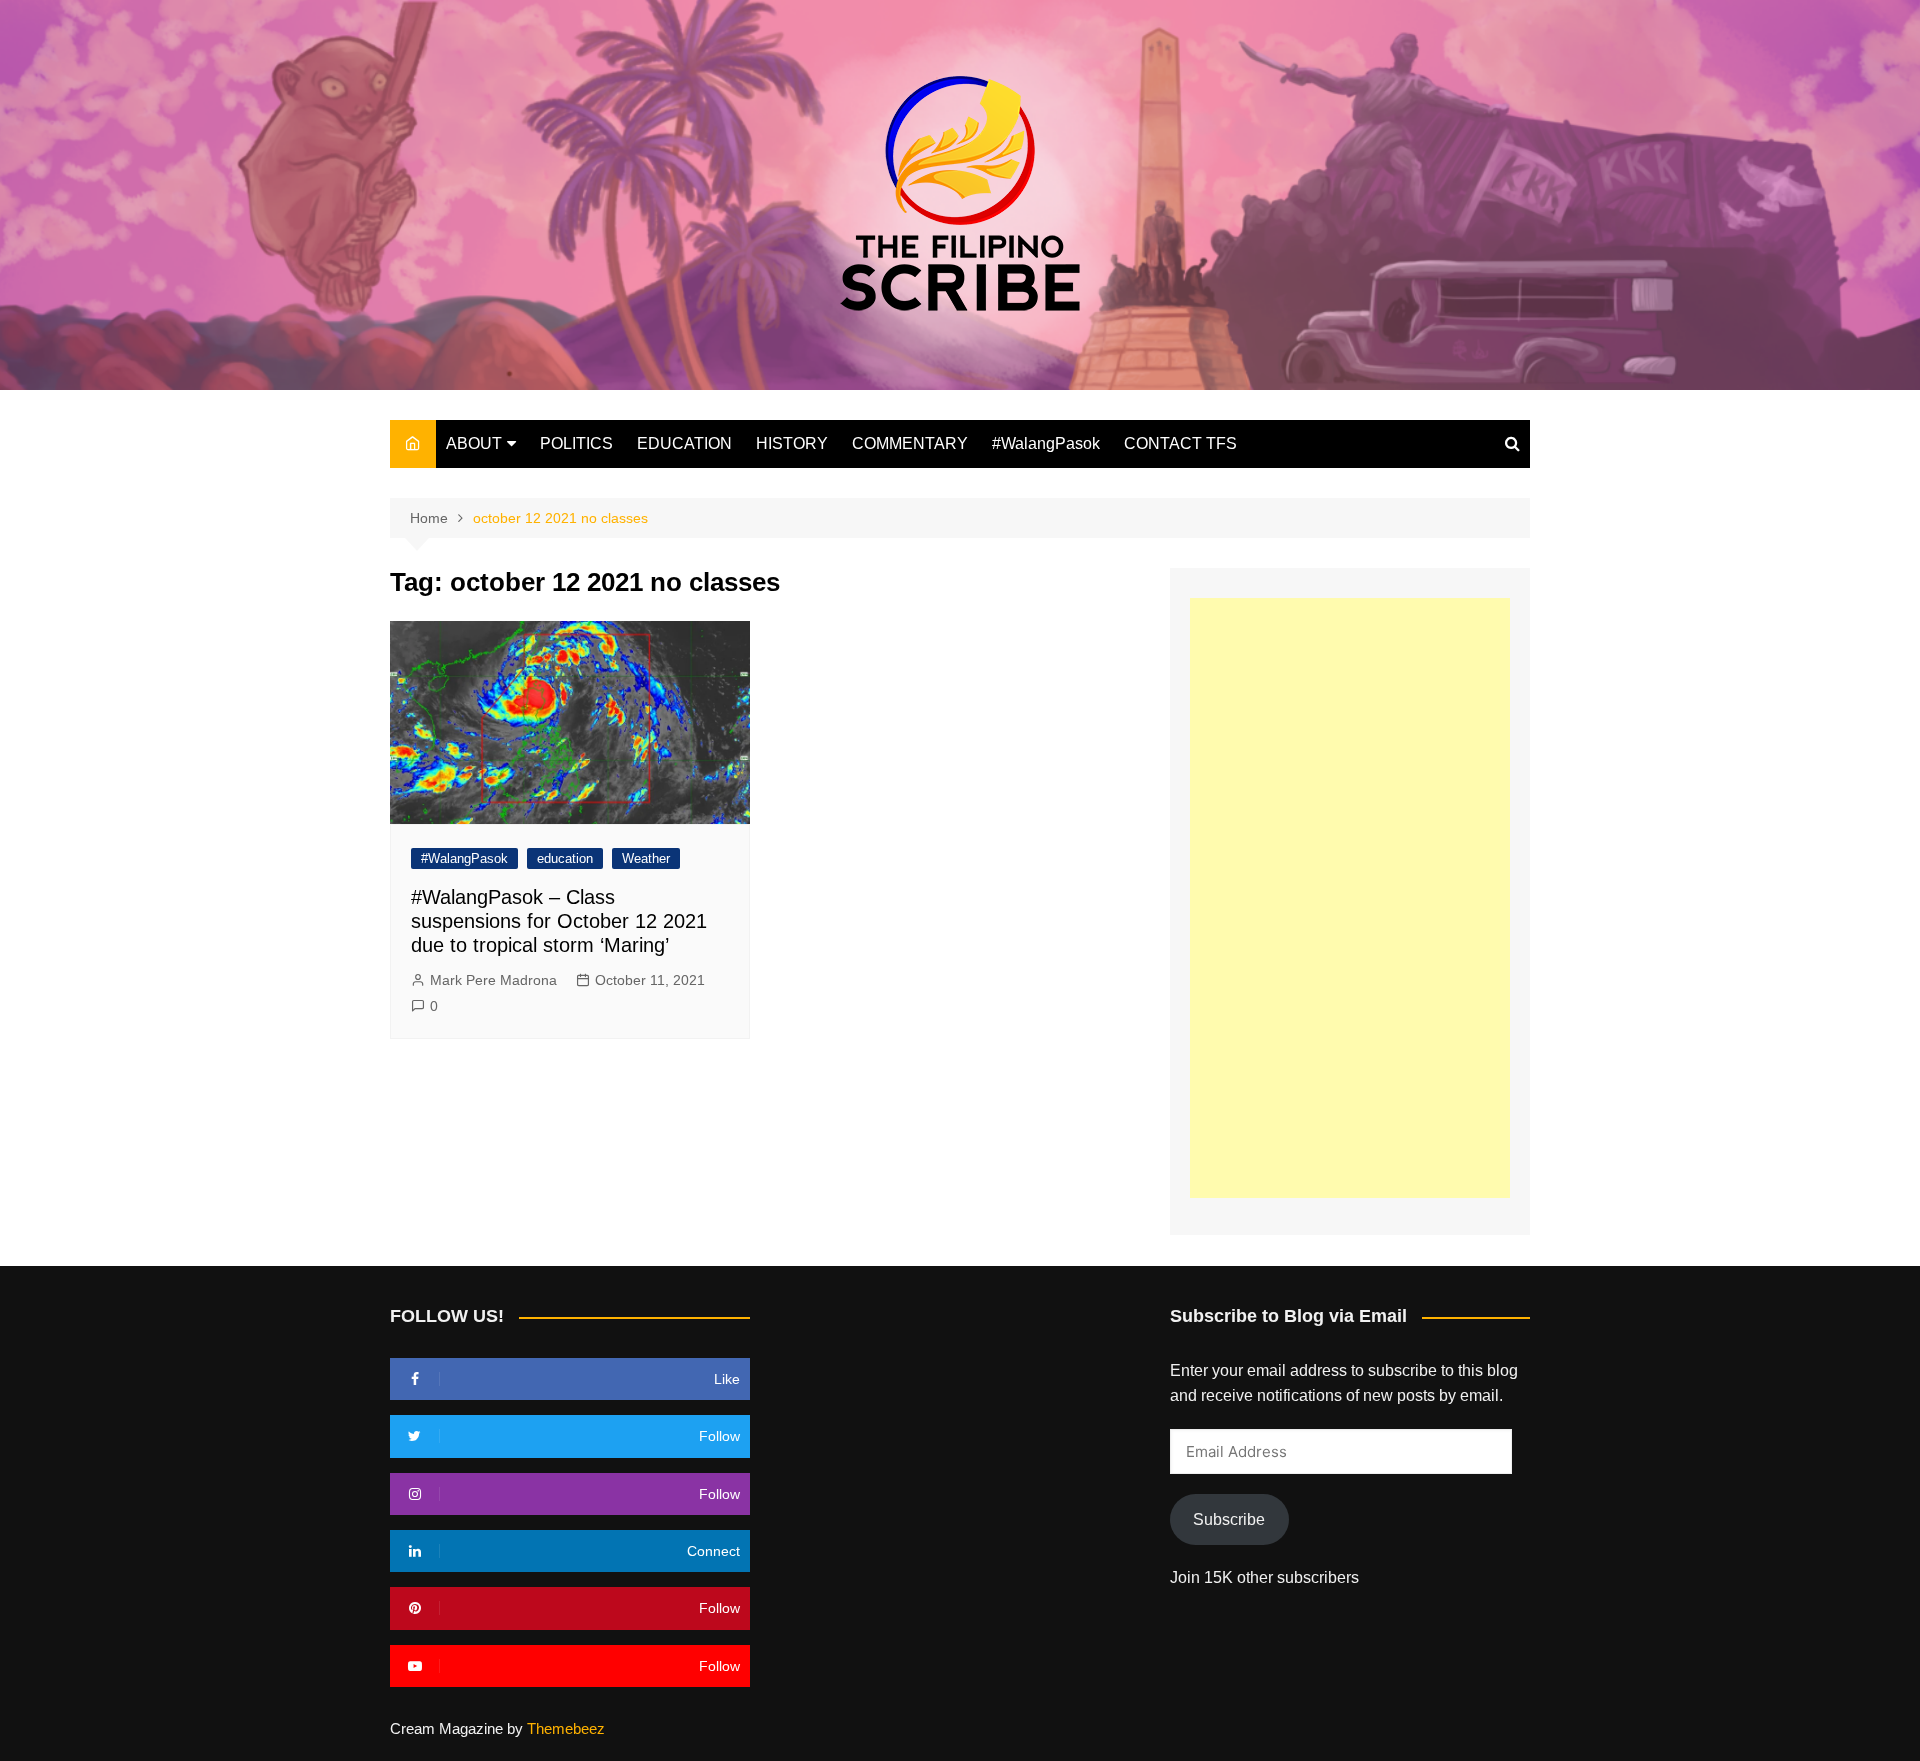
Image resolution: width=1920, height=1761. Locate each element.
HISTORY (792, 443)
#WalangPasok (1046, 443)
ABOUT (474, 443)
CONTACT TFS (1180, 443)
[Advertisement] (1350, 898)
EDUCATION (684, 443)
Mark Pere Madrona (493, 980)
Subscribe (1229, 1519)
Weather (646, 858)
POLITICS (576, 443)
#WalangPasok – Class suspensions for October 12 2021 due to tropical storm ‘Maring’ (559, 921)
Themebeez (566, 1728)
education (565, 858)
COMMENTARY (910, 443)
